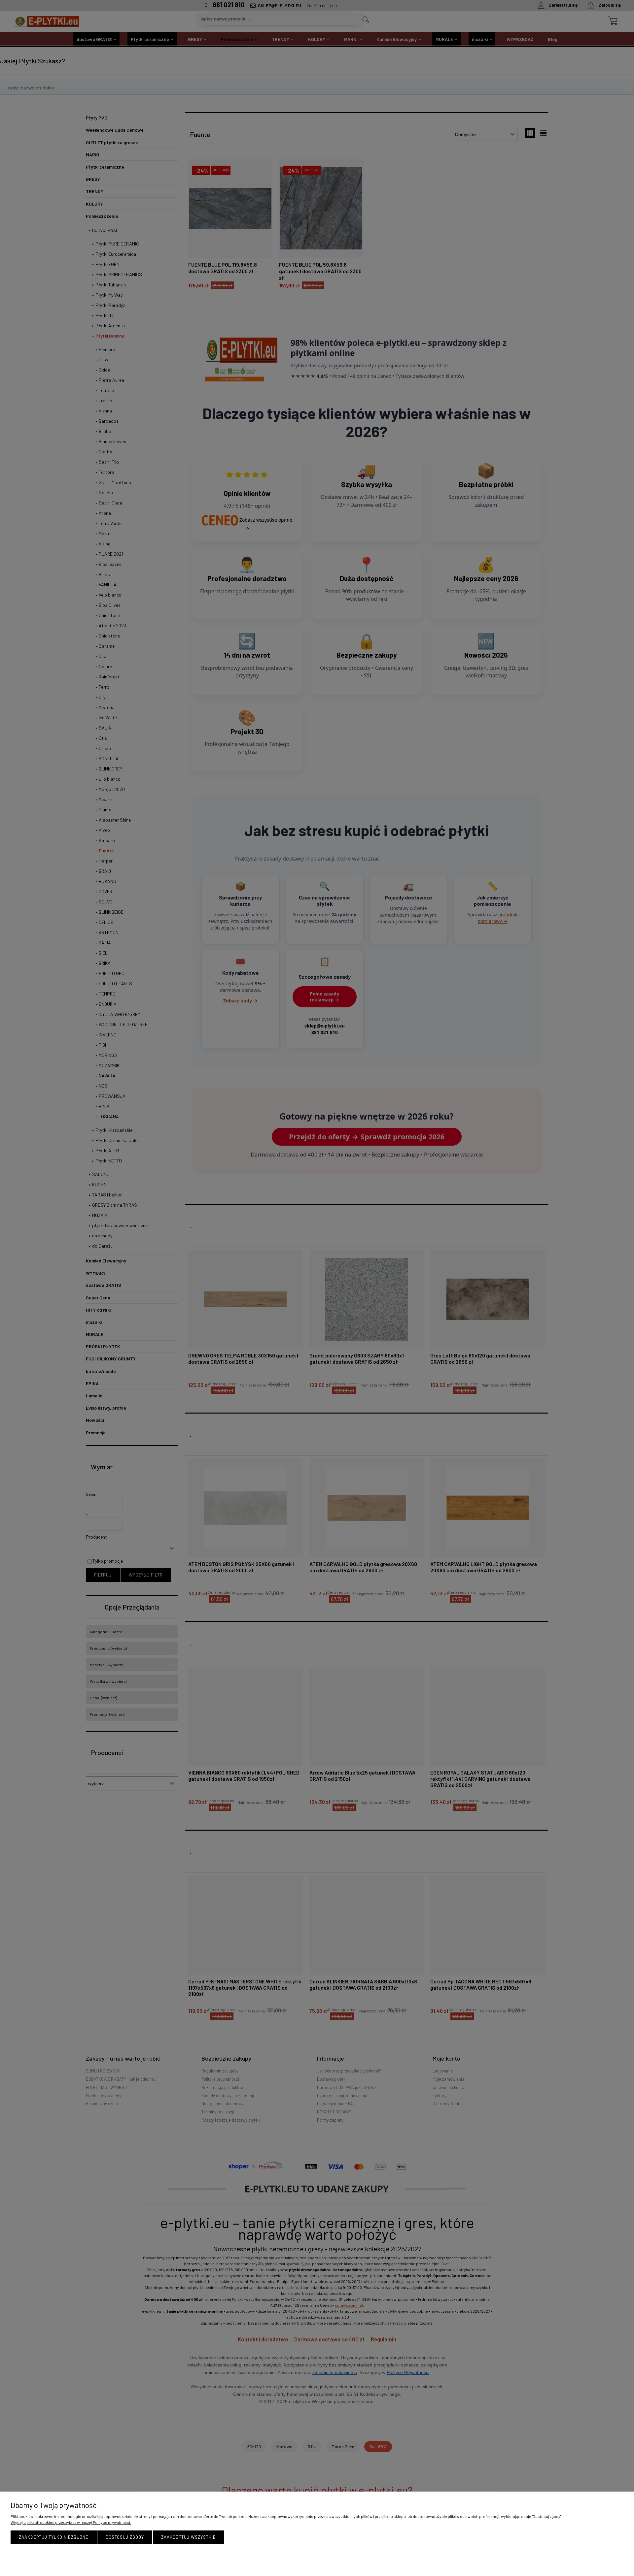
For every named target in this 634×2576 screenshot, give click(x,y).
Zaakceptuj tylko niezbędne (54, 2537)
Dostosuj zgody (125, 2537)
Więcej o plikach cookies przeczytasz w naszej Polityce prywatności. (71, 2522)
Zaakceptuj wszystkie (189, 2537)
